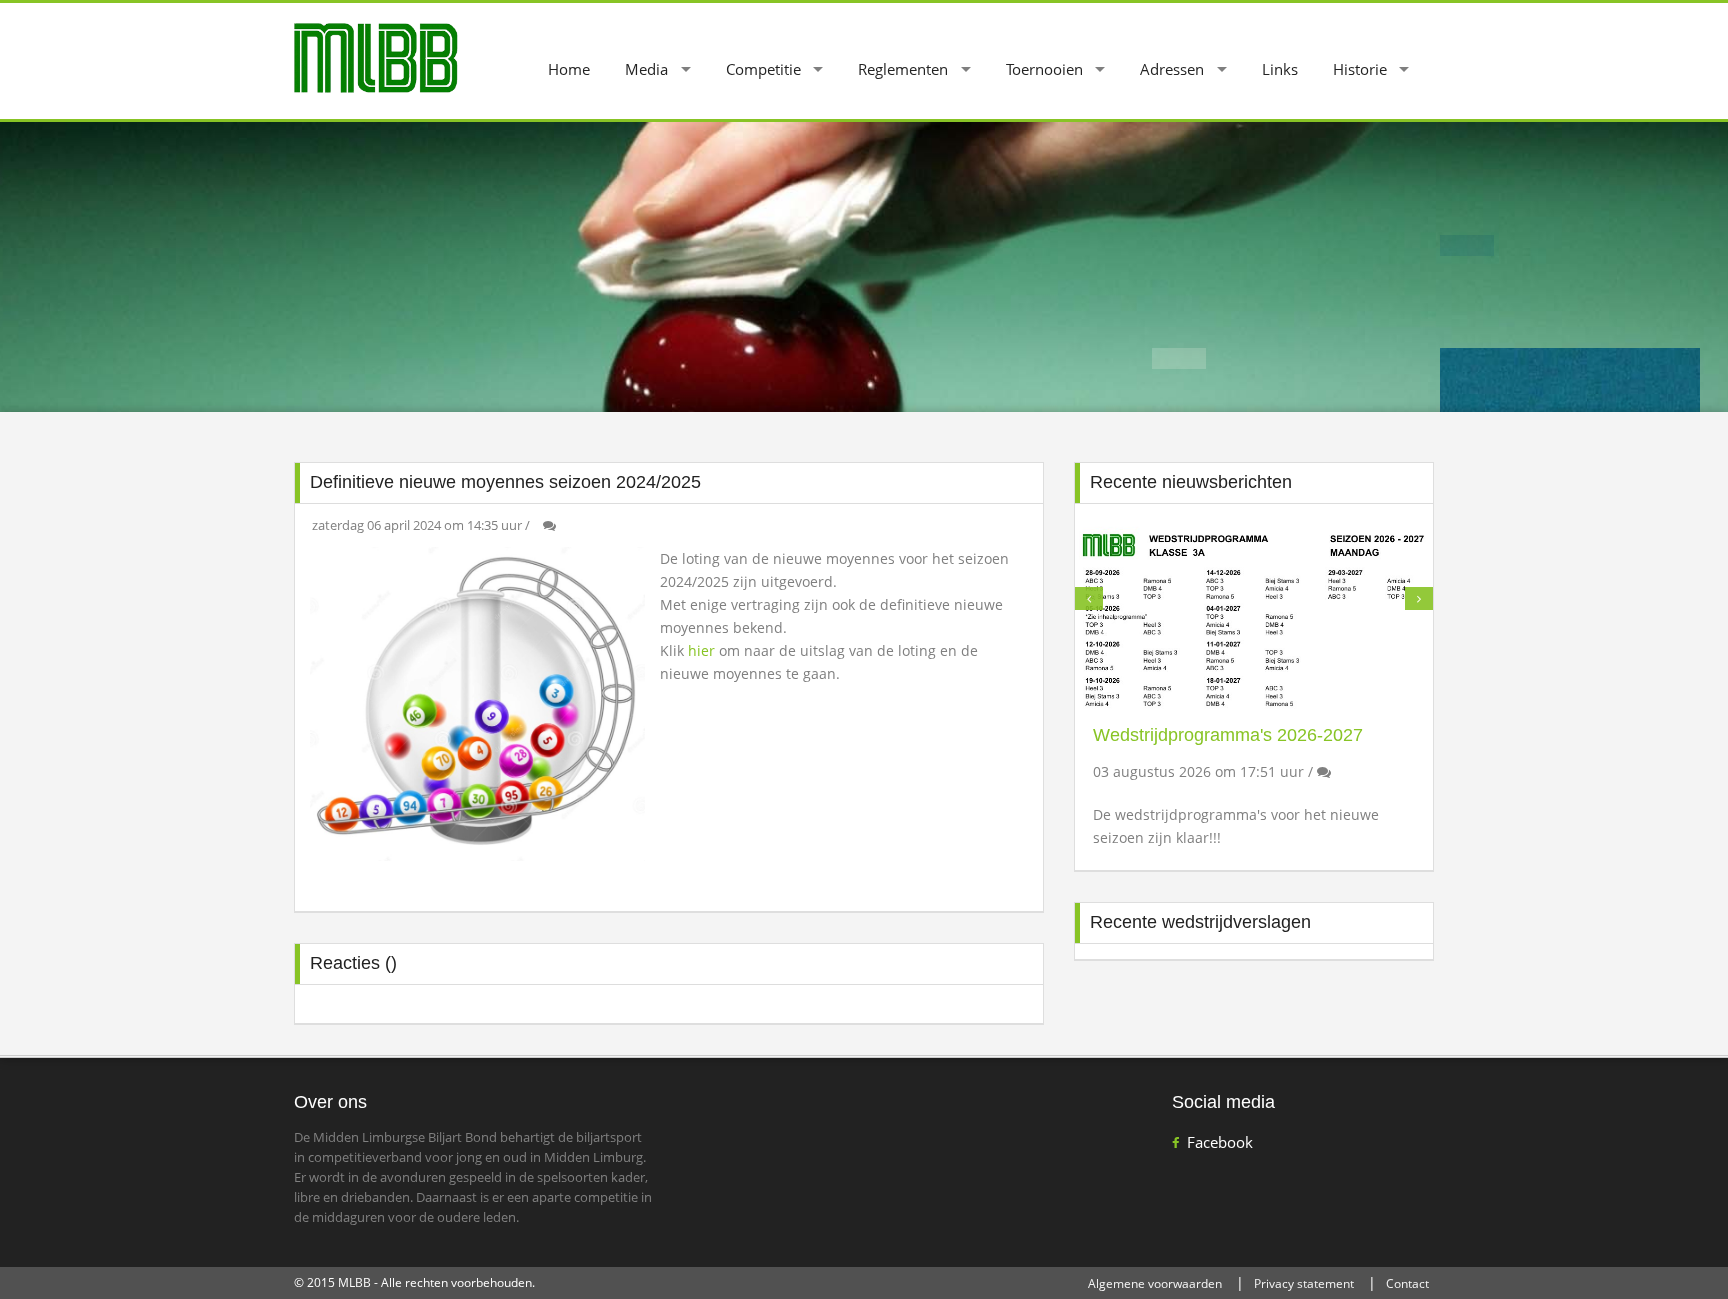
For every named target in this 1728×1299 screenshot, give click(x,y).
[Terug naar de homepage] (376, 56)
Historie (1360, 69)
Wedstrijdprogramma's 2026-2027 (1228, 735)
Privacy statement (1304, 1283)
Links (1280, 69)
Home (569, 69)
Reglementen (903, 69)
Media (646, 69)
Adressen (1172, 69)
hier (703, 650)
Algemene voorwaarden (1155, 1283)
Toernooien (1044, 69)
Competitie (763, 69)
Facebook (1220, 1142)
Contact (1407, 1283)
